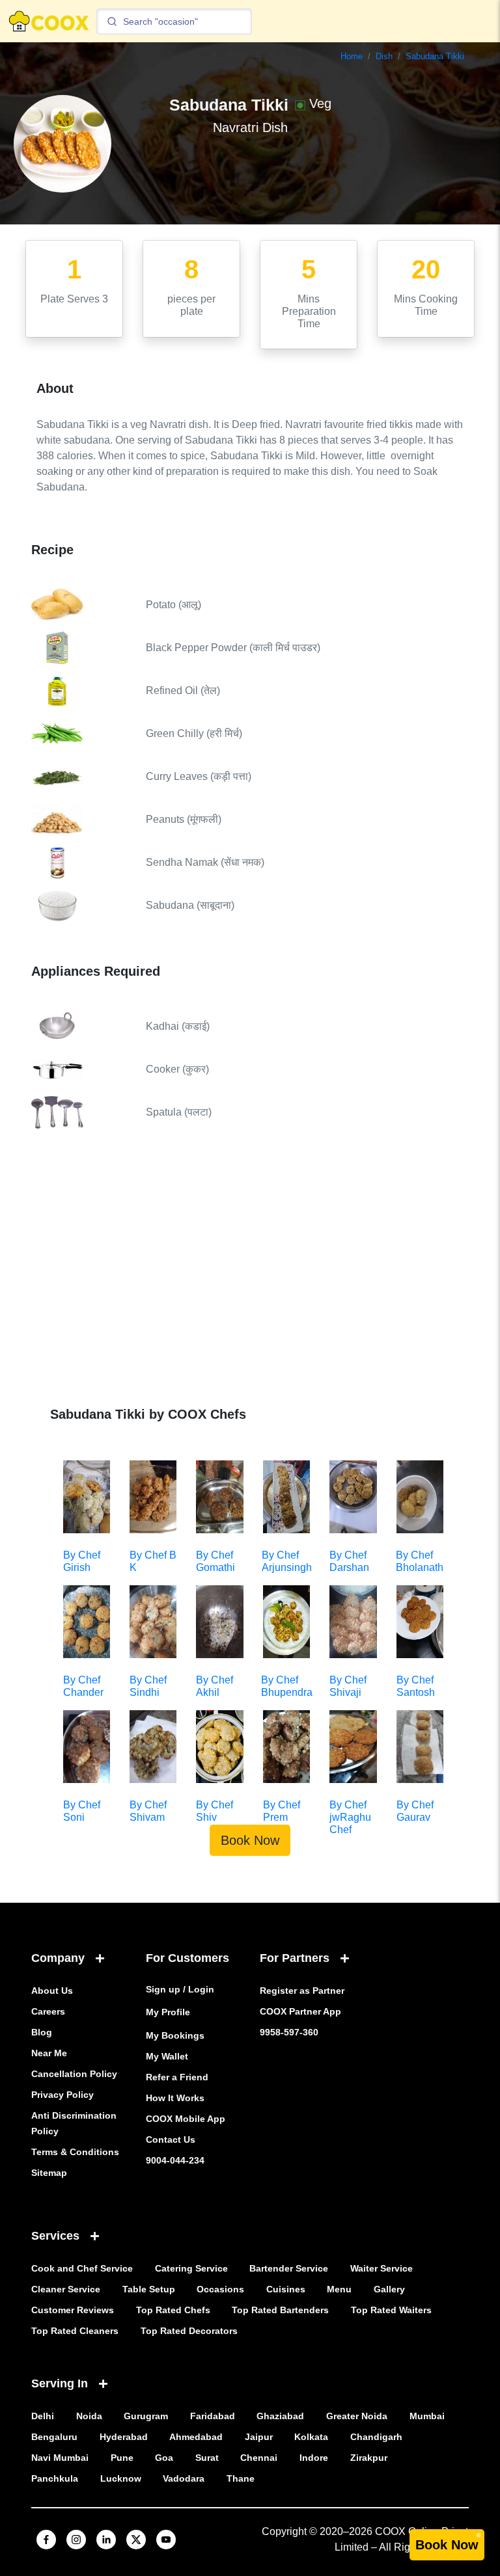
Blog (42, 2032)
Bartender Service (289, 2268)
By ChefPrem (282, 1811)
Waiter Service (382, 2268)
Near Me (49, 2053)
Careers (48, 2011)
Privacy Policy (62, 2095)
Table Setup (149, 2289)
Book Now (250, 1840)
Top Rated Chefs (173, 2310)
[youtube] (166, 2540)
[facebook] (46, 2540)
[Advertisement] (250, 1277)
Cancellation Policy (74, 2074)
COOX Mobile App (186, 2119)
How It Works (175, 2098)
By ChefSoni (82, 1811)
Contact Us (171, 2140)
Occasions (220, 2289)
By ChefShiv (215, 1811)
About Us (52, 1991)
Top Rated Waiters (391, 2310)
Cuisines (286, 2289)
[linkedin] (106, 2540)
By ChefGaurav (415, 1811)
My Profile (168, 2012)
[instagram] (76, 2540)
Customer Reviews (73, 2310)
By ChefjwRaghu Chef (350, 1817)
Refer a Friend (177, 2077)
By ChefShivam (148, 1811)
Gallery (389, 2289)
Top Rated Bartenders (280, 2310)
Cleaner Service (66, 2289)
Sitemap (49, 2173)
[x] (136, 2540)
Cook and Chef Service (82, 2268)
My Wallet (167, 2056)
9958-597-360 (289, 2032)
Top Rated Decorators (189, 2331)
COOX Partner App (300, 2011)
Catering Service (191, 2268)
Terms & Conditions (75, 2152)
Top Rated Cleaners (75, 2331)
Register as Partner (302, 1991)
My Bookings (175, 2035)
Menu (339, 2289)
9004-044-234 (175, 2160)
